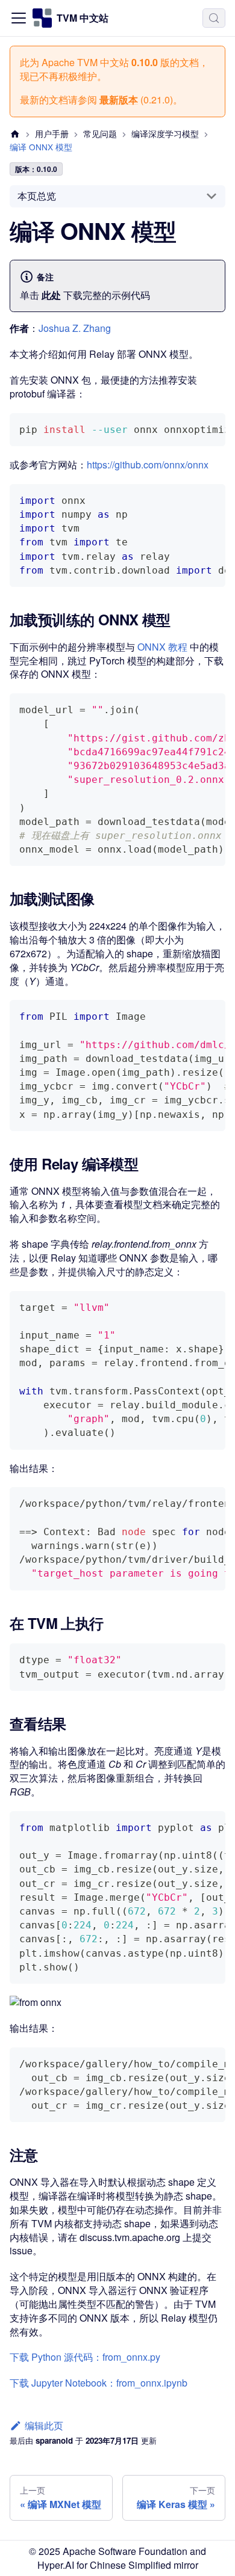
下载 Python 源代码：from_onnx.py (85, 2357)
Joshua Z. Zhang (75, 328)
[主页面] (15, 134)
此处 (51, 295)
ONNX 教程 (162, 647)
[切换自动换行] (189, 428)
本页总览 (37, 196)
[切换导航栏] (19, 18)
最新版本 (119, 100)
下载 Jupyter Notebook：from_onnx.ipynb (99, 2383)
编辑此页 (44, 2425)
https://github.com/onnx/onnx (148, 465)
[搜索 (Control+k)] (214, 18)
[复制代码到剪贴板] (211, 428)
